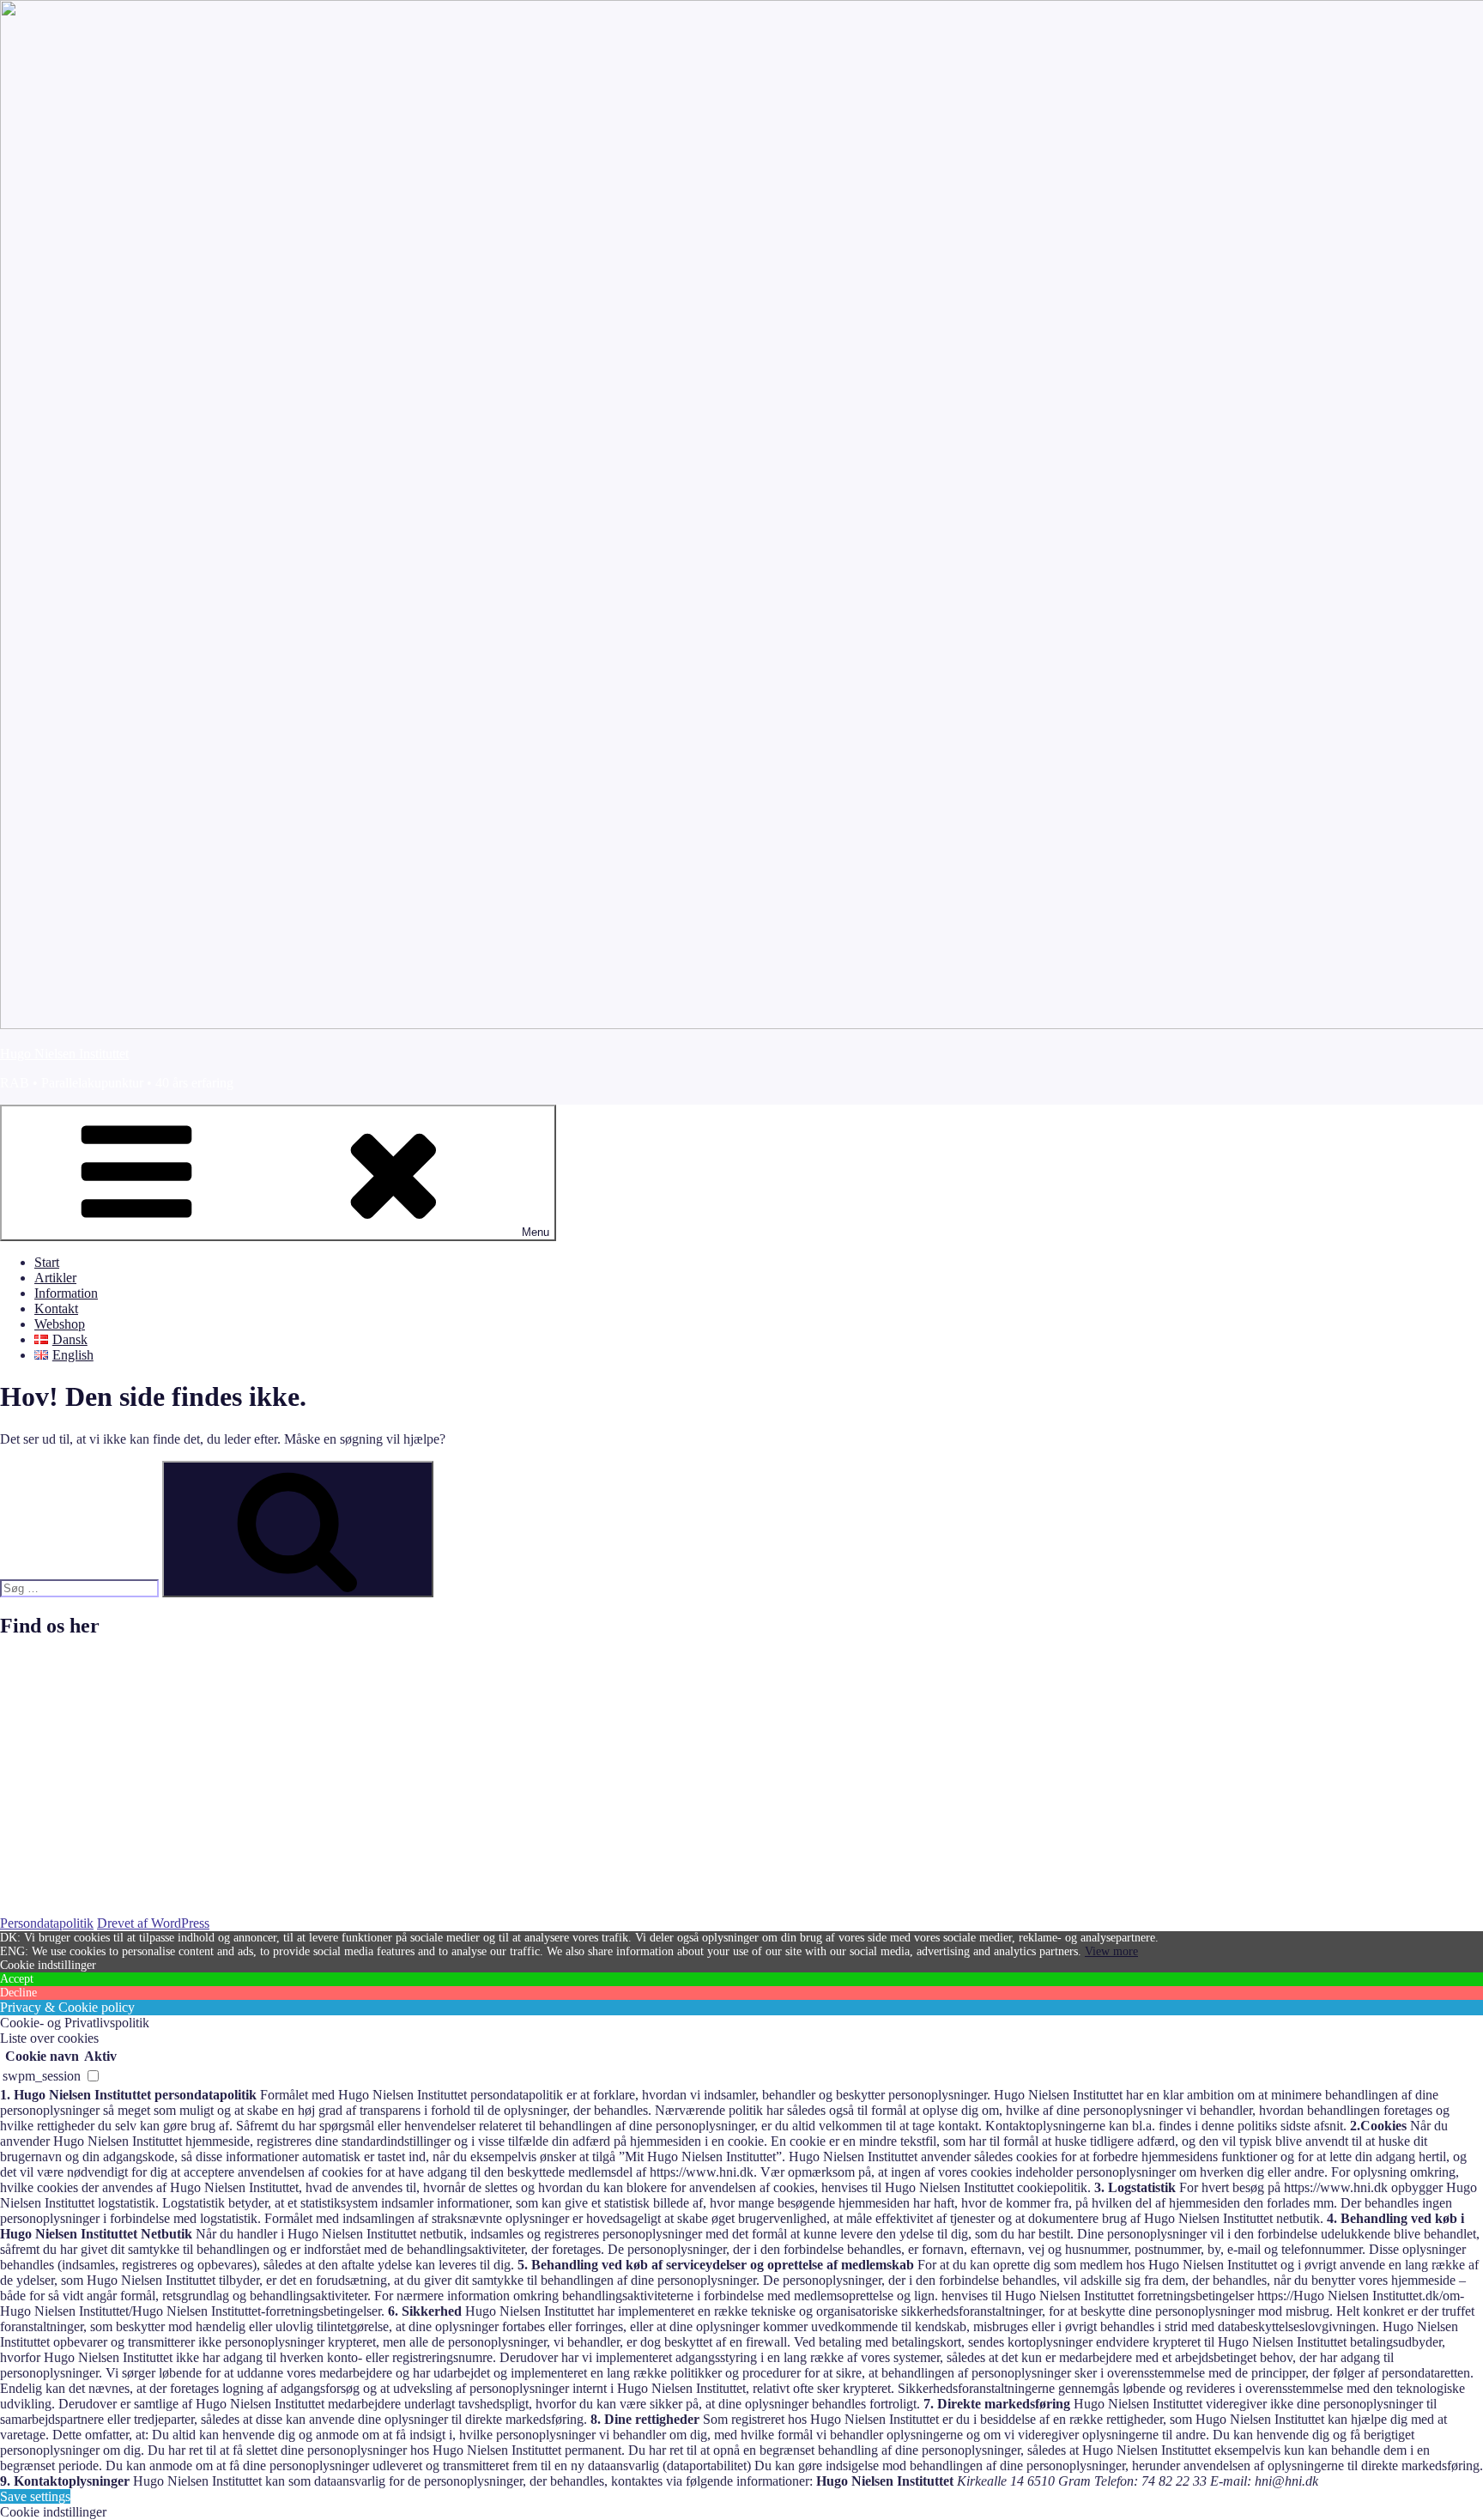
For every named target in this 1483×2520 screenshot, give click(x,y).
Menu (536, 1232)
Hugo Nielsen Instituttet (64, 1054)
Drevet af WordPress (153, 1923)
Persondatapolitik (47, 1923)
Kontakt (56, 1308)
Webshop (60, 1324)
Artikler (55, 1278)
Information (66, 1293)
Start (47, 1262)
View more (1111, 1951)
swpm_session (42, 2076)
